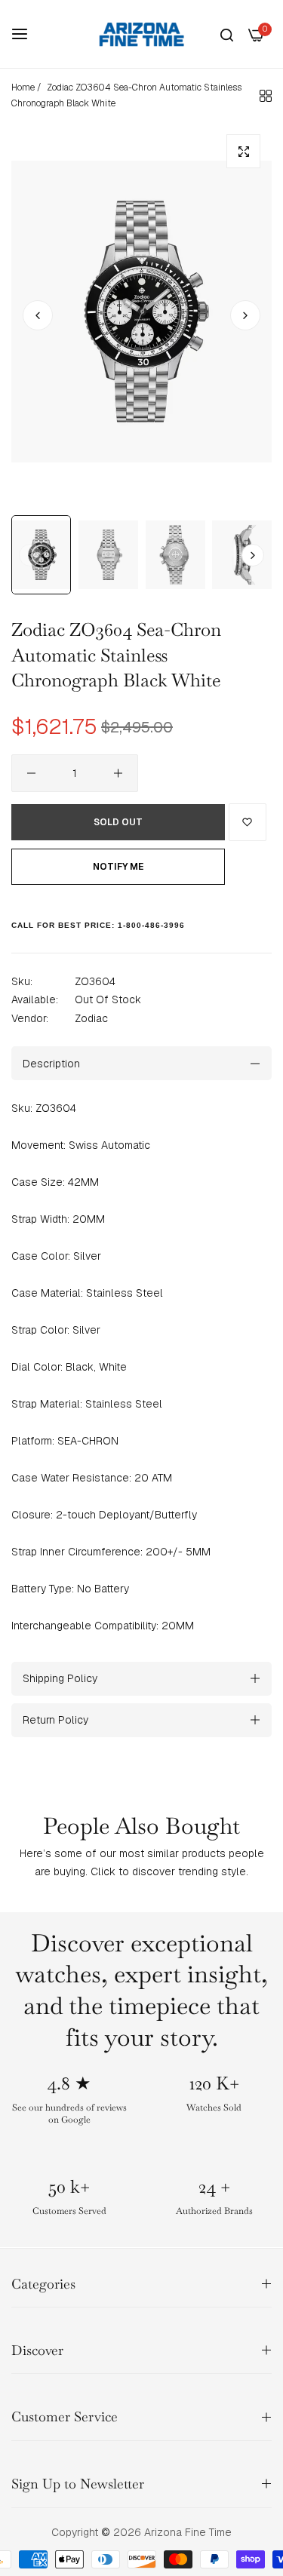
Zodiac (91, 1018)
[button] (245, 315)
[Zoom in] (243, 151)
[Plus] (118, 773)
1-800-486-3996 (151, 925)
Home (23, 88)
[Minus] (31, 773)
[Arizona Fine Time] (142, 34)
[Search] (227, 34)
